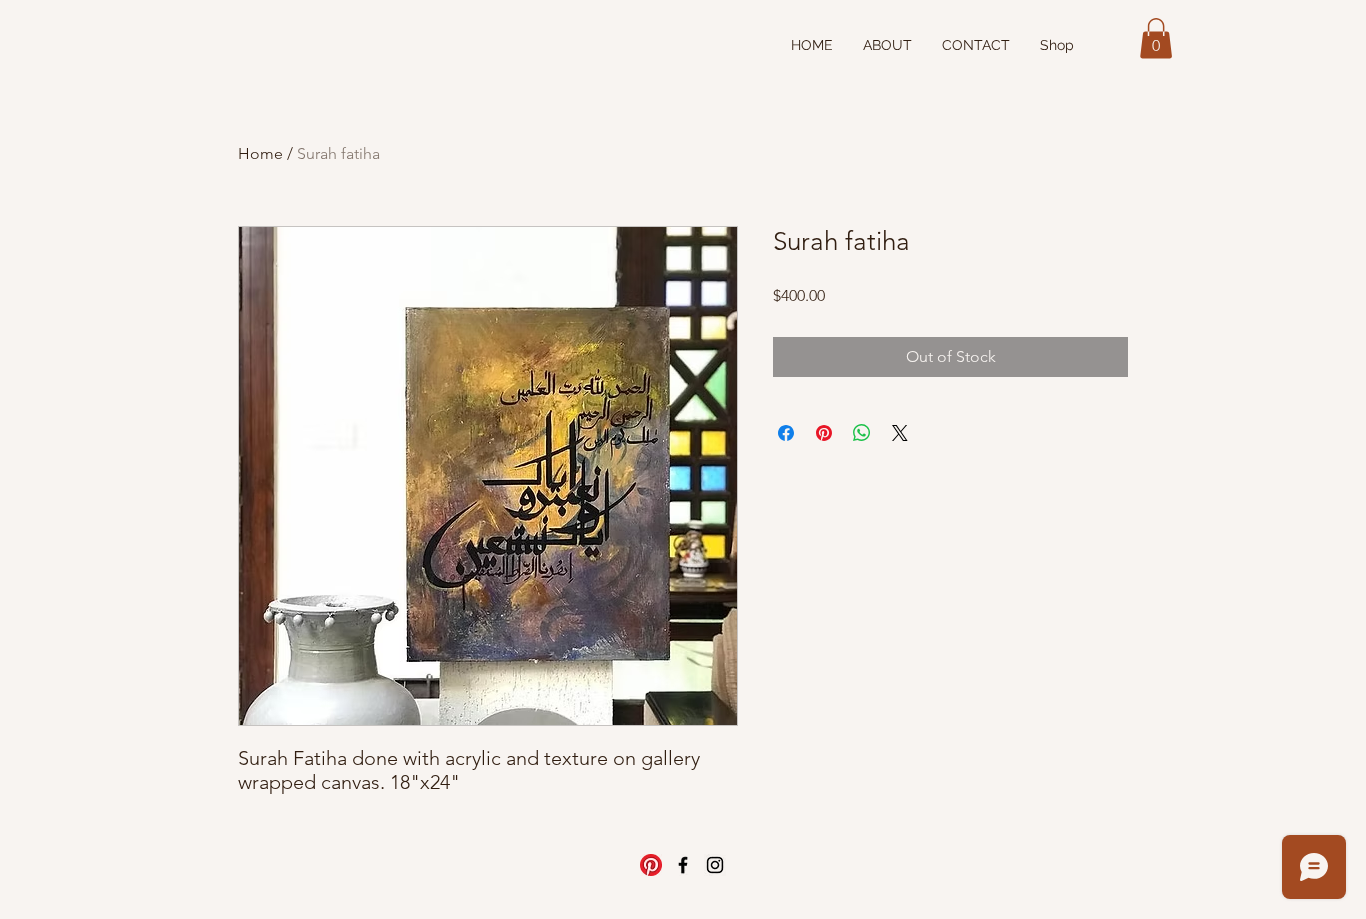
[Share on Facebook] (786, 433)
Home (260, 153)
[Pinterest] (651, 865)
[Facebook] (683, 865)
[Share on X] (900, 433)
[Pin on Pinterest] (824, 433)
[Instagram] (715, 865)
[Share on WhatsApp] (862, 433)
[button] (1156, 38)
